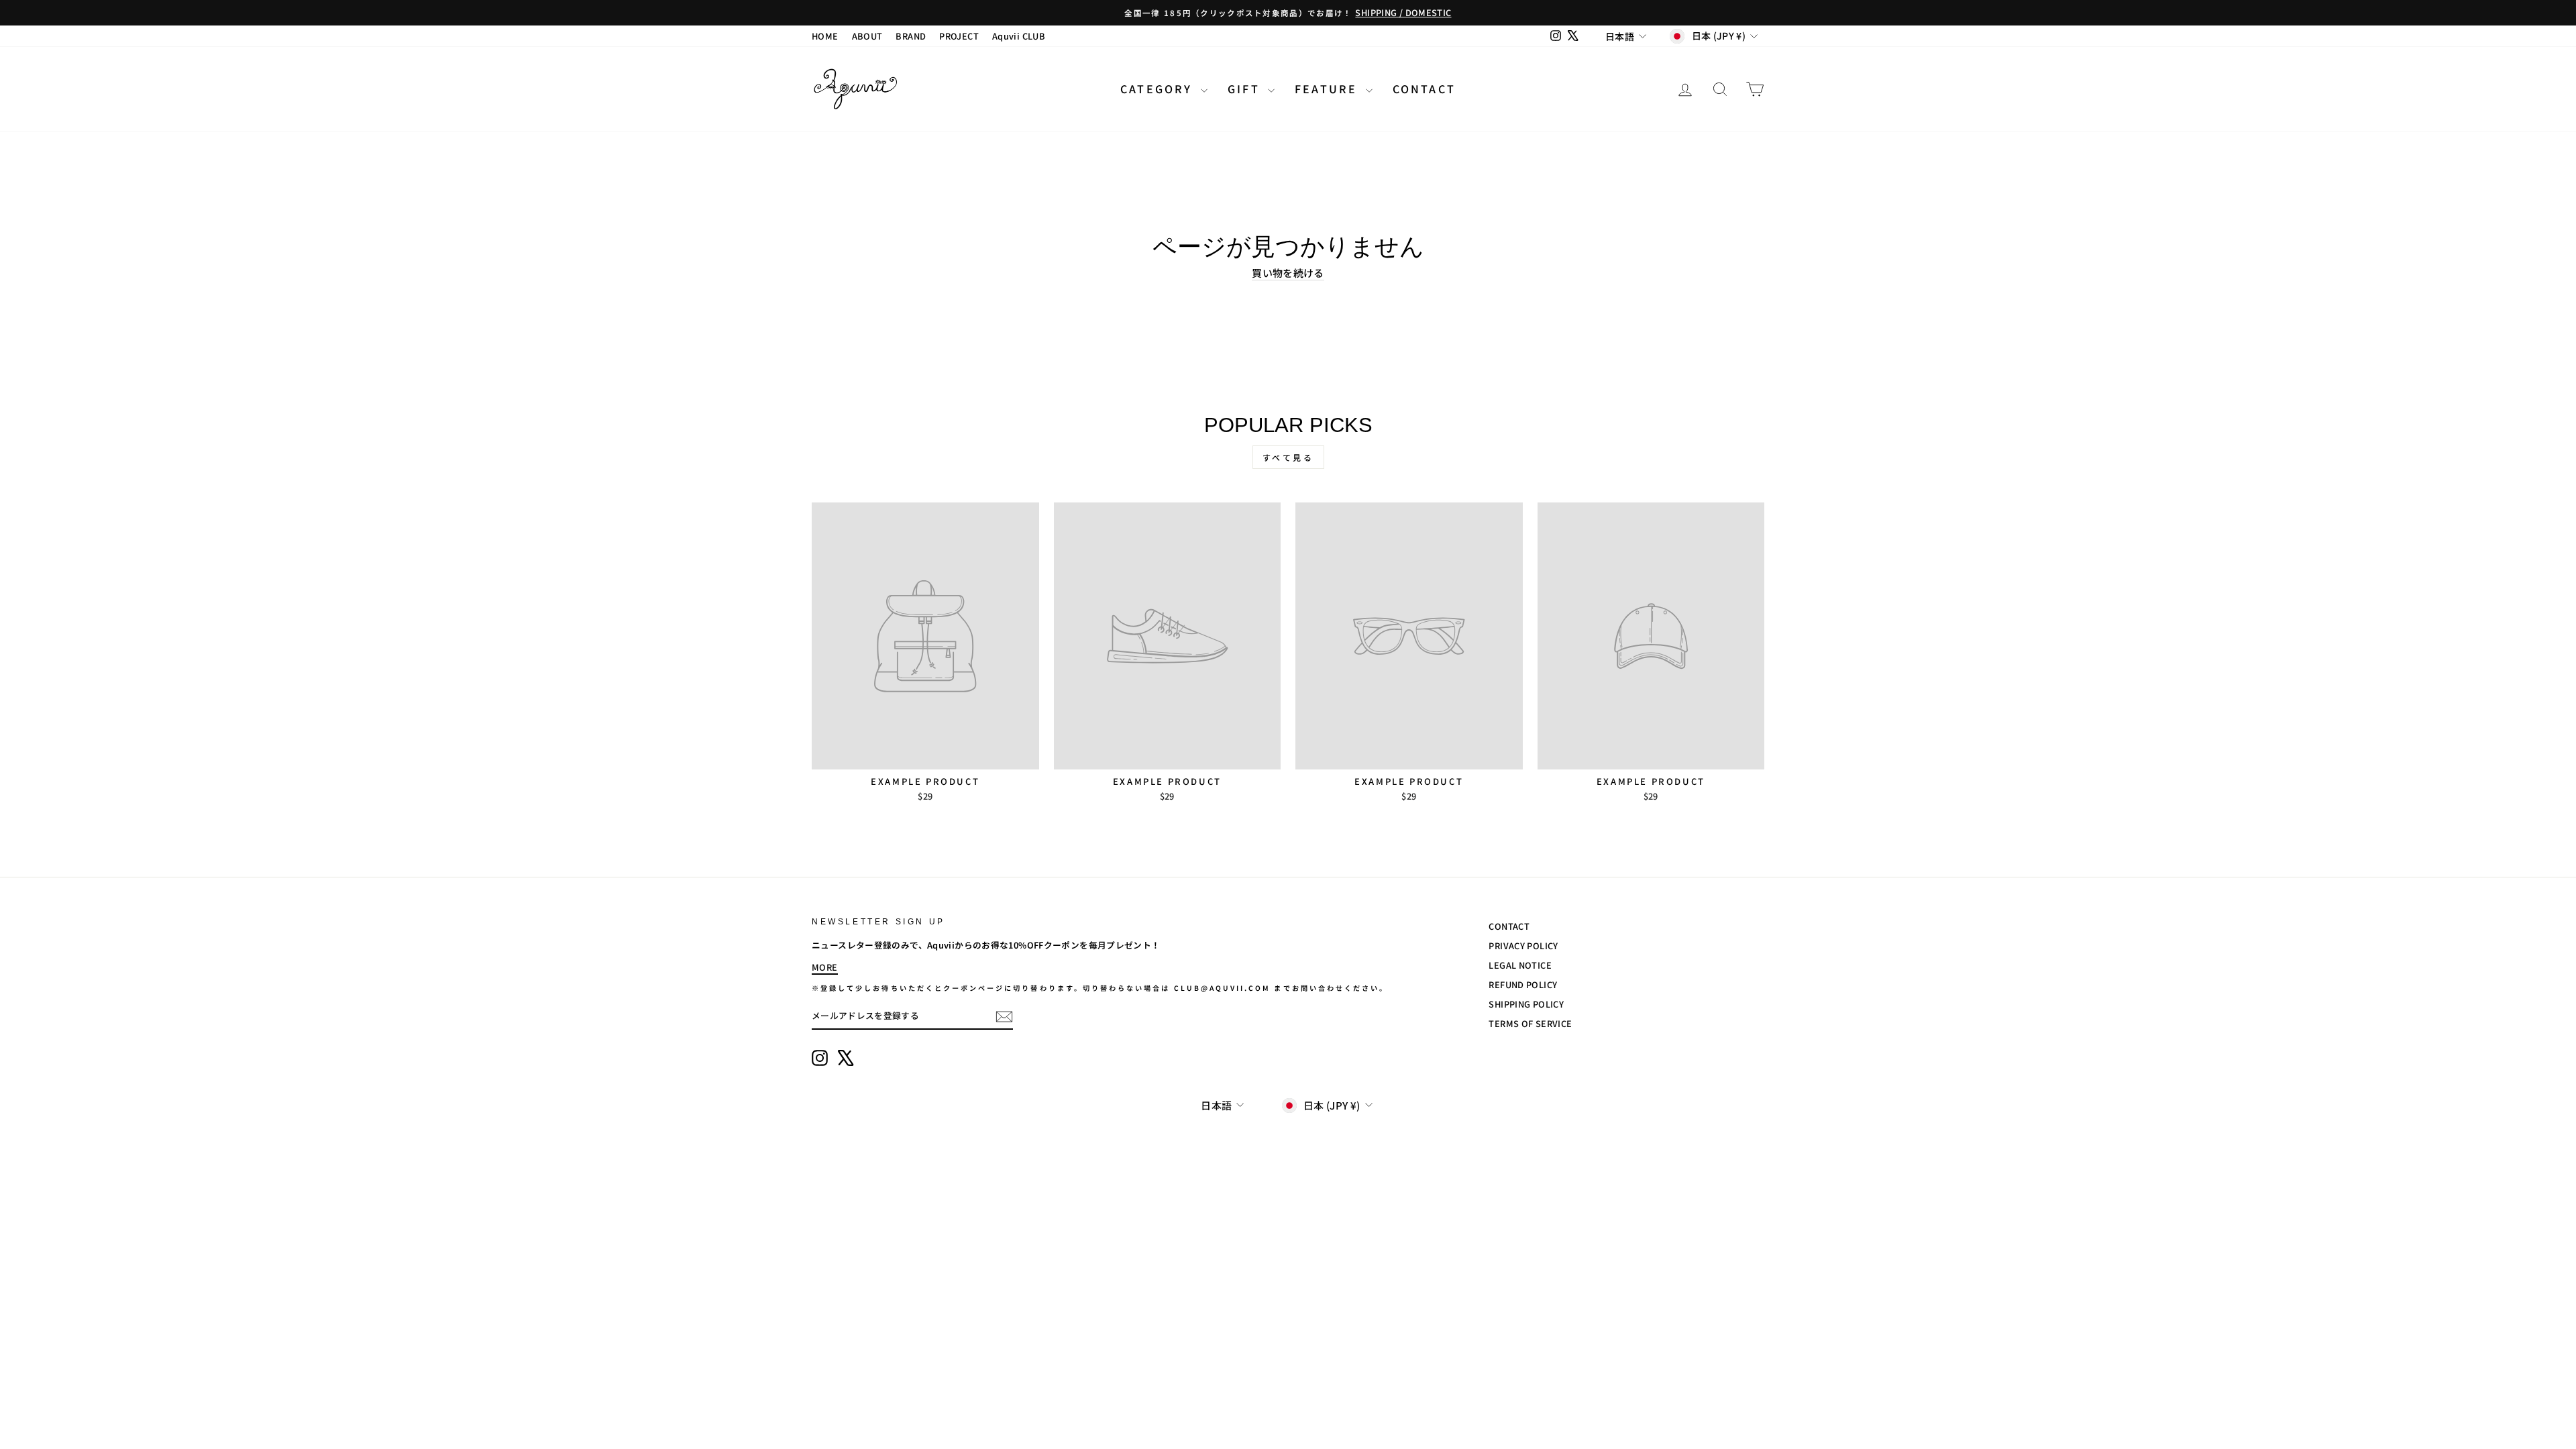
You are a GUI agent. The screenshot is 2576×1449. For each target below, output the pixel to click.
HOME (825, 36)
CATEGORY (1159, 89)
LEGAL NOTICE (1520, 965)
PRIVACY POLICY (1523, 946)
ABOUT (867, 36)
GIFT (1246, 89)
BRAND (911, 36)
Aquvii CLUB (1019, 36)
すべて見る (1288, 457)
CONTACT (1424, 89)
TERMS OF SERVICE (1530, 1023)
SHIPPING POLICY (1526, 1004)
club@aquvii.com (1223, 988)
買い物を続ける (1288, 273)
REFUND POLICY (1523, 984)
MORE (825, 967)
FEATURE (1329, 89)
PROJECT (959, 36)
